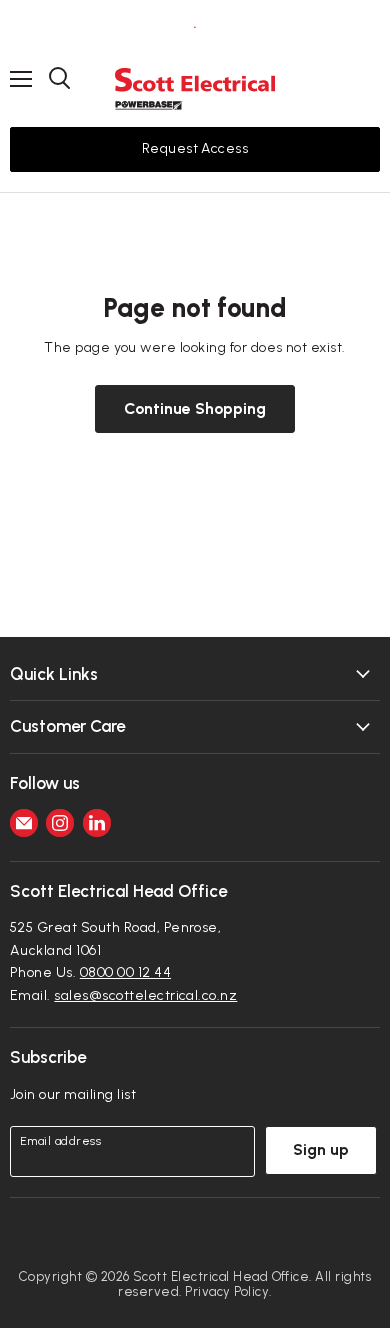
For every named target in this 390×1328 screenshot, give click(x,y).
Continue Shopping (195, 408)
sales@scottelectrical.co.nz (145, 995)
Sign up (321, 1149)
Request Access (195, 148)
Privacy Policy (227, 1291)
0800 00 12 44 (125, 972)
